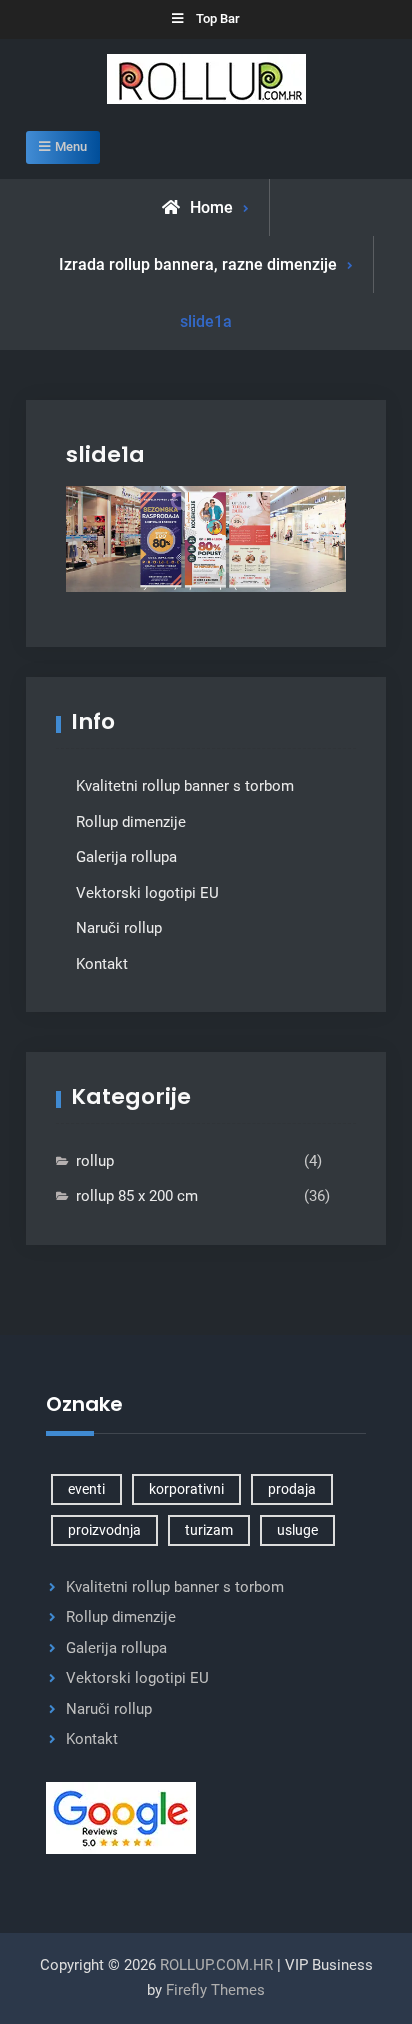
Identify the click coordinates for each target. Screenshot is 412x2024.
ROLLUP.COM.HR (216, 1965)
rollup (95, 1161)
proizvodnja (104, 1530)
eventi (86, 1489)
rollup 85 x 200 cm (137, 1196)
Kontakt (102, 964)
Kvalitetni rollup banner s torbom (185, 786)
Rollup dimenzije (131, 822)
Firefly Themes (215, 1990)
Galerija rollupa (126, 857)
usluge (297, 1530)
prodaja (292, 1489)
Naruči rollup (119, 928)
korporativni (186, 1489)
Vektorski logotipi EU (147, 893)
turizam (209, 1530)
